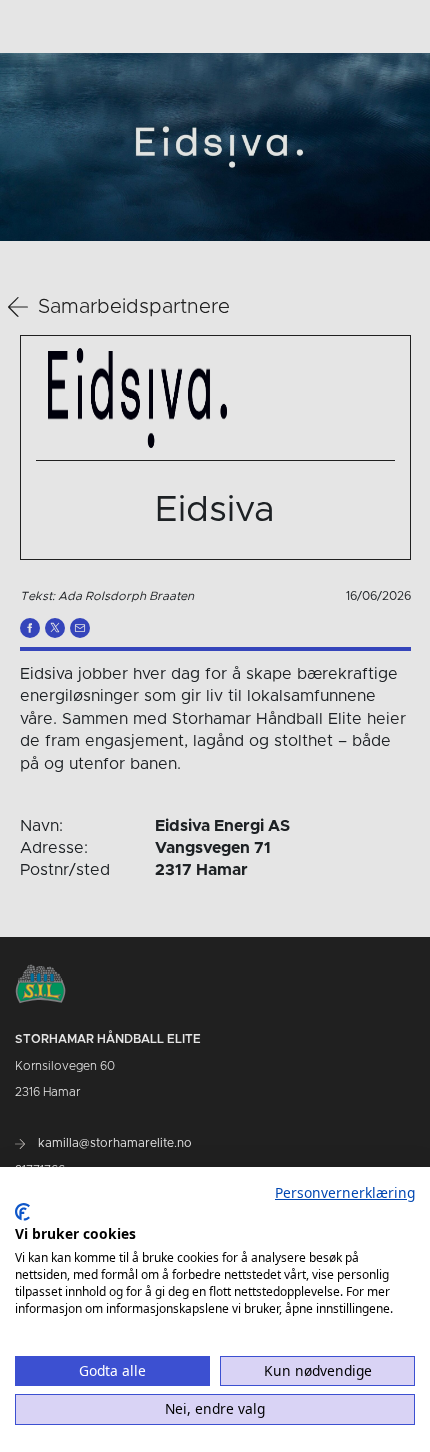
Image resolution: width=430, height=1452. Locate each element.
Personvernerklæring (345, 1192)
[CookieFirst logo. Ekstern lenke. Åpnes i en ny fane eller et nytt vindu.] (22, 1212)
